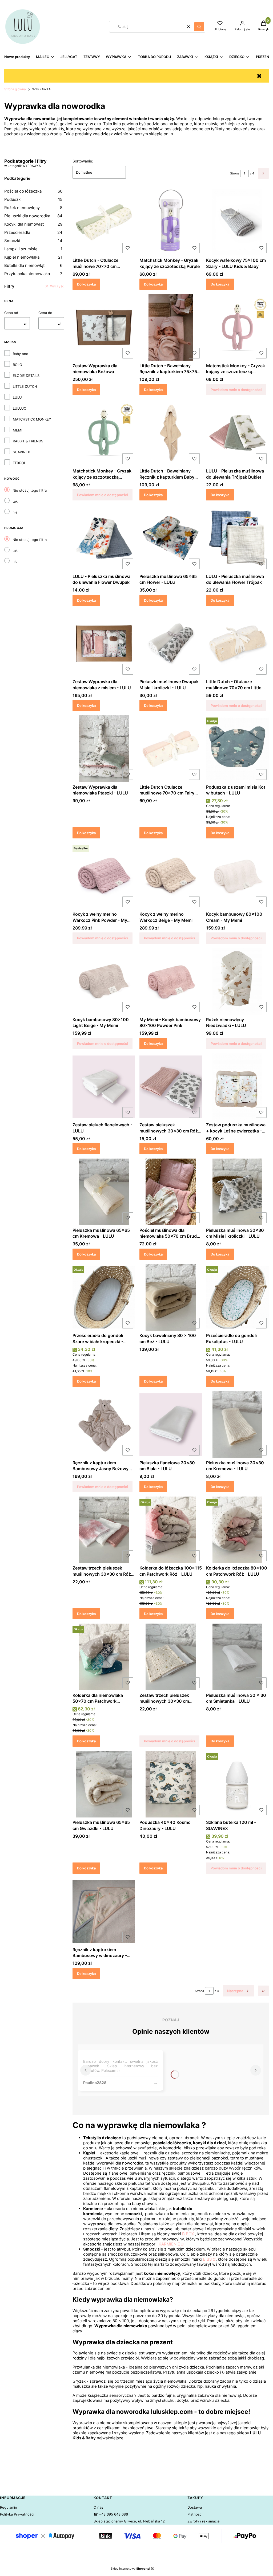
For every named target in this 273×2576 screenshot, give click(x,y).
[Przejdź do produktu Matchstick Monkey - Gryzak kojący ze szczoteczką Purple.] (171, 222)
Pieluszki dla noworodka (33, 216)
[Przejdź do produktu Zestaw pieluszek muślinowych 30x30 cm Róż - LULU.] (171, 1087)
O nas (98, 2507)
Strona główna (15, 89)
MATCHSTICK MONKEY (32, 419)
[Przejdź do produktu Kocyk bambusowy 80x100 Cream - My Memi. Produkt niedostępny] (237, 876)
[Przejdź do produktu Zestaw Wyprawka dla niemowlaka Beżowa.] (104, 327)
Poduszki (33, 199)
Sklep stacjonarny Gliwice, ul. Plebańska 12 (129, 2521)
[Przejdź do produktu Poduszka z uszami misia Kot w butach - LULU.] (237, 749)
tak (15, 501)
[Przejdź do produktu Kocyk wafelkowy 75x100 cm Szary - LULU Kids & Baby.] (237, 222)
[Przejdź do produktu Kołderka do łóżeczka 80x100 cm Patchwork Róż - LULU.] (237, 1530)
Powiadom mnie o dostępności (236, 390)
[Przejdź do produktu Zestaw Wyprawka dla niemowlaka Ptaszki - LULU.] (104, 749)
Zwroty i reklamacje (204, 2521)
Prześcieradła (33, 232)
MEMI (17, 430)
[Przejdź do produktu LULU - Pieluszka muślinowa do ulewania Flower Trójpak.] (237, 538)
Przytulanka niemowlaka (33, 274)
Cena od (11, 313)
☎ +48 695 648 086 (111, 2514)
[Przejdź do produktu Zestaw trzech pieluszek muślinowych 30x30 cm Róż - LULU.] (104, 1530)
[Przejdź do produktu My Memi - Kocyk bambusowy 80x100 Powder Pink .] (171, 981)
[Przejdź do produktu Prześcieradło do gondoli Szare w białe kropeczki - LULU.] (104, 1297)
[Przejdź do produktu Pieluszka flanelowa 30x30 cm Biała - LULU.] (171, 1424)
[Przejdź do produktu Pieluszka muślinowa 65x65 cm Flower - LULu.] (171, 538)
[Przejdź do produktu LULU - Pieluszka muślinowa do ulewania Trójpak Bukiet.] (237, 433)
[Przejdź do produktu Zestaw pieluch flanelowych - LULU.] (104, 1087)
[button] (199, 27)
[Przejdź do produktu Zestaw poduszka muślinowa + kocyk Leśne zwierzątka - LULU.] (237, 1087)
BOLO (17, 365)
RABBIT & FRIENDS (28, 441)
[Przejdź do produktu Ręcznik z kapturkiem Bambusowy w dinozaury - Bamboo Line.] (104, 1911)
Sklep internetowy (130, 2569)
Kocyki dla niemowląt (33, 224)
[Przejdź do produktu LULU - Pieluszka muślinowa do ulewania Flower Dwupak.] (104, 538)
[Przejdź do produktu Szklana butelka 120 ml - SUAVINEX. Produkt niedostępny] (237, 1784)
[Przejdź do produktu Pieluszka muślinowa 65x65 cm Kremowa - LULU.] (104, 1192)
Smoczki (33, 241)
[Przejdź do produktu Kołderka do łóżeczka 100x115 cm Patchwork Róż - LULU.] (171, 1530)
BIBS (207, 2259)
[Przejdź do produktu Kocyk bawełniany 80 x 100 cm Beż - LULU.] (171, 1297)
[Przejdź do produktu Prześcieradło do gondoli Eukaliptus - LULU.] (237, 1297)
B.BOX (188, 2234)
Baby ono (21, 354)
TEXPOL (19, 463)
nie (15, 512)
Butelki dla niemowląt (33, 265)
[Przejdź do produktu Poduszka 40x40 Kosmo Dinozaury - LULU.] (171, 1784)
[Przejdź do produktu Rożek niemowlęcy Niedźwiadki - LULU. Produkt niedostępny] (237, 981)
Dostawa (195, 2507)
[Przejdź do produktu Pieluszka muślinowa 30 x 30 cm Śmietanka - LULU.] (237, 1657)
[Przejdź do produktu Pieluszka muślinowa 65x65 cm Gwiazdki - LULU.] (104, 1784)
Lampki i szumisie (33, 249)
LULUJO (20, 408)
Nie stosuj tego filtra (30, 490)
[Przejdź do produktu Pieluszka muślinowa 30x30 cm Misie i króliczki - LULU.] (237, 1192)
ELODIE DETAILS (26, 376)
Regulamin (9, 2507)
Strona (235, 173)
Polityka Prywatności (17, 2514)
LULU (17, 397)
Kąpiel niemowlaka (33, 257)
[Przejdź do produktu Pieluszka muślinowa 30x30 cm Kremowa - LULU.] (237, 1424)
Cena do (45, 313)
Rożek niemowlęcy (33, 208)
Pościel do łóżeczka (33, 191)
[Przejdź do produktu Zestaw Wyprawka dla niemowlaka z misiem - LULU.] (104, 643)
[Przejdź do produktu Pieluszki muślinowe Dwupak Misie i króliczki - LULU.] (171, 643)
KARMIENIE (169, 2244)
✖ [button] (259, 76)
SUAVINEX (21, 452)
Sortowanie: (83, 161)
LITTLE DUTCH (25, 386)
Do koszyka (86, 284)
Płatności (195, 2514)
